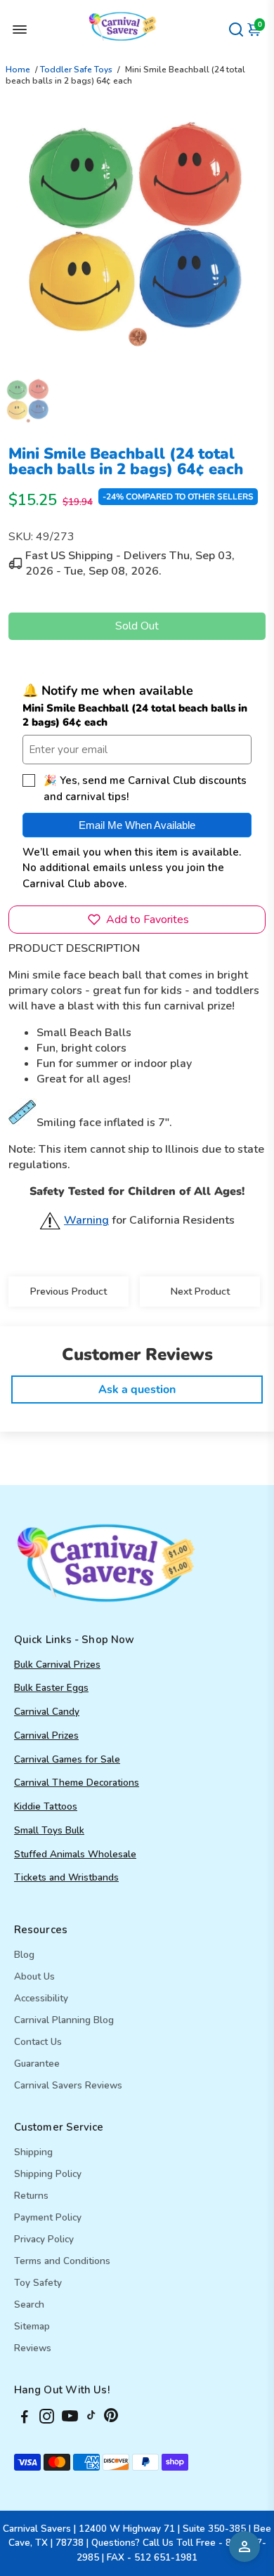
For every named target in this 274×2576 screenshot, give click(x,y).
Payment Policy (48, 2217)
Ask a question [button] (137, 1390)
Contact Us (38, 2042)
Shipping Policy (48, 2174)
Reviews (33, 2348)
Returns (31, 2196)
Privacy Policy (44, 2239)
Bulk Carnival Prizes (57, 1665)
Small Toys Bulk (49, 1830)
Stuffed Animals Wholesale (75, 1854)
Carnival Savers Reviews (68, 2085)
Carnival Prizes (46, 1735)
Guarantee (37, 2064)
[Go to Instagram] (47, 2419)
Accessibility (41, 1998)
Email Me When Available (137, 825)
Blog (24, 1955)
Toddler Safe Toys (76, 70)
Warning (86, 1220)
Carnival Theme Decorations (77, 1783)
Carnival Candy (47, 1712)
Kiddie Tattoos (46, 1806)
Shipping (33, 2152)
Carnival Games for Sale (67, 1759)
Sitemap (32, 2326)
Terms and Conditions (62, 2261)
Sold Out (137, 626)
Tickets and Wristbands (66, 1877)
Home (18, 70)
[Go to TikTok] (91, 2419)
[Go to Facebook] (25, 2419)
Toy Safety (38, 2283)
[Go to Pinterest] (111, 2419)
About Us (34, 1976)
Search (29, 2304)
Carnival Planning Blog (64, 2020)
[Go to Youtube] (70, 2419)
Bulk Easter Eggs (51, 1688)
